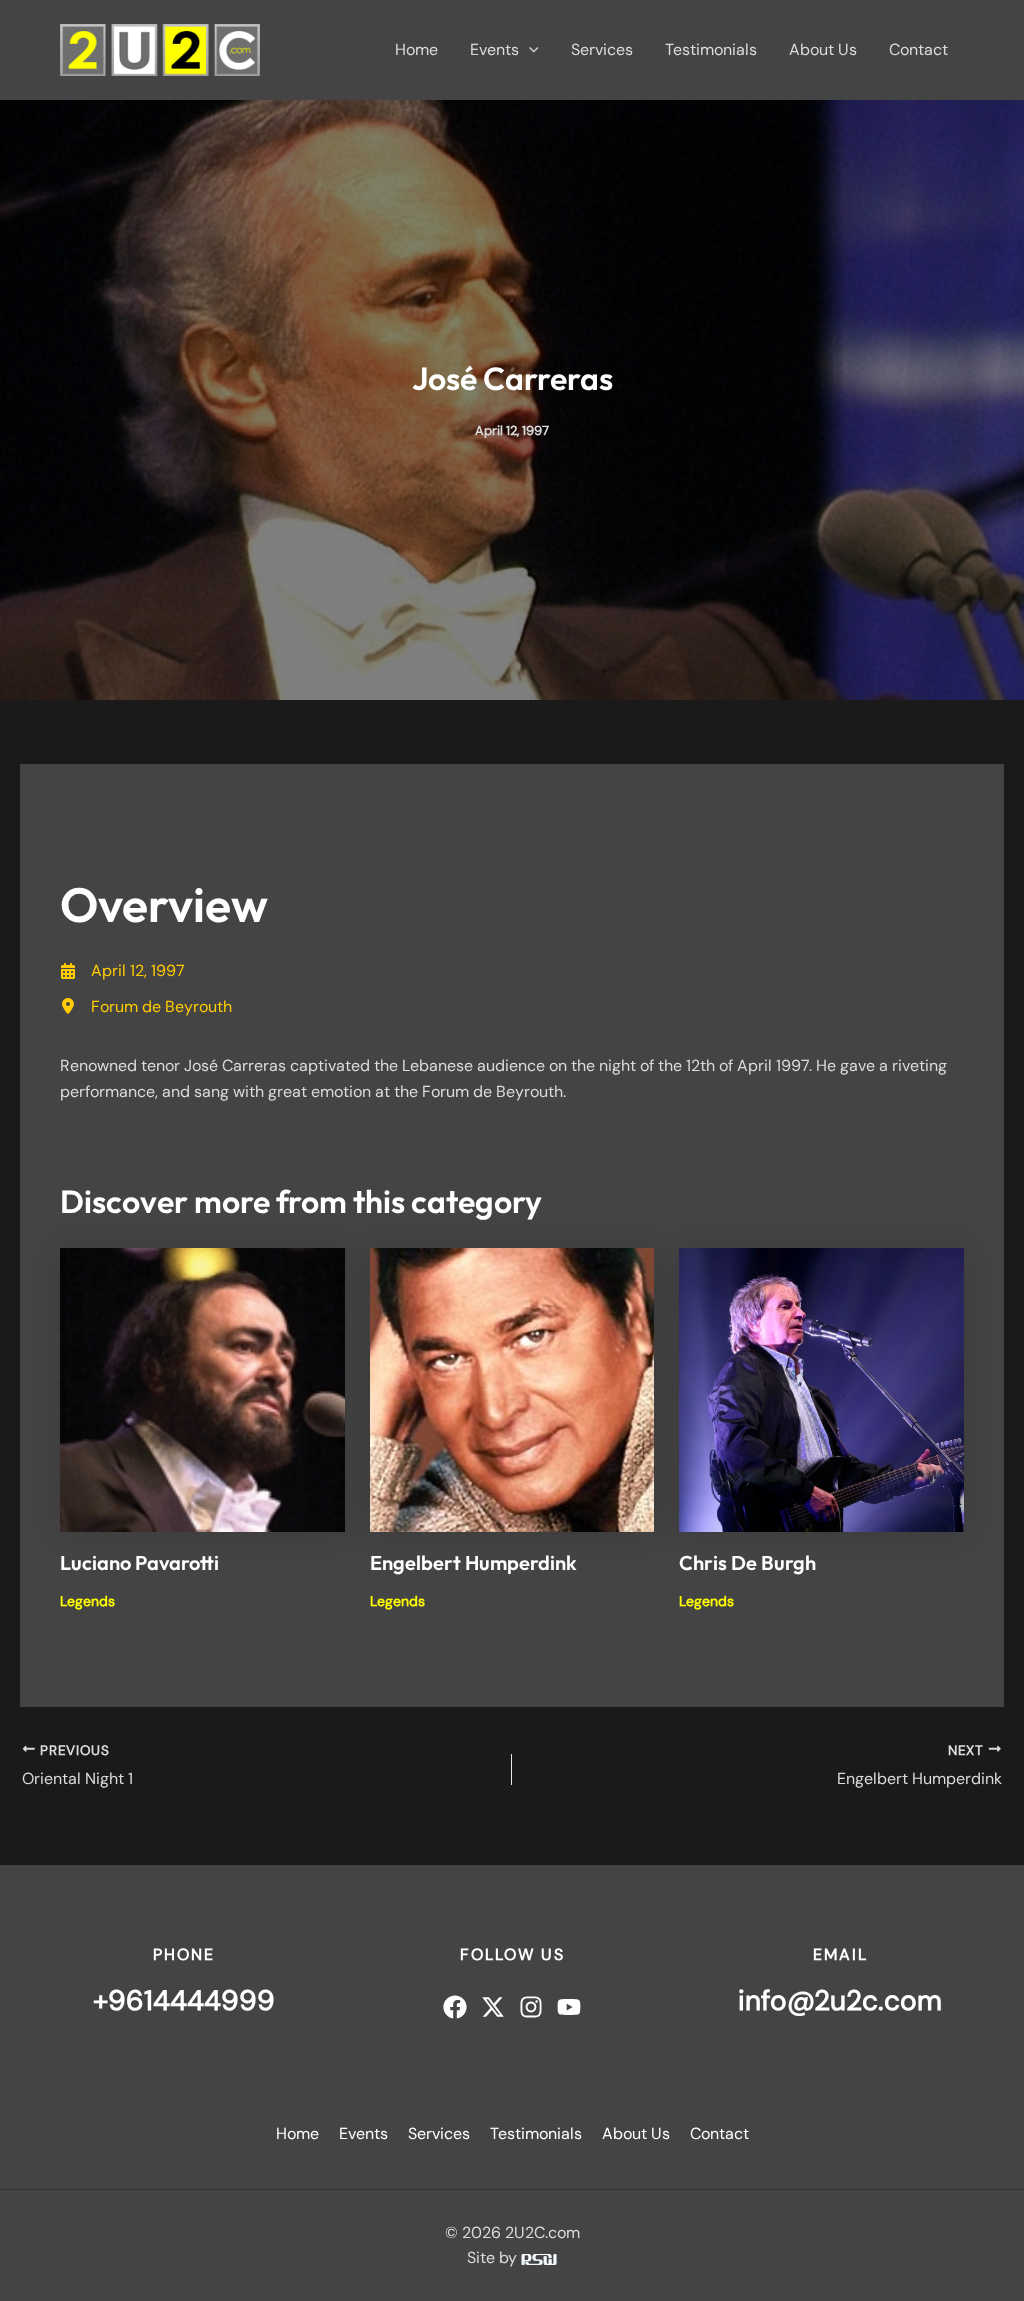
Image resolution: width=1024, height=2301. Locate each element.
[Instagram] (531, 2007)
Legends (87, 1601)
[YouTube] (569, 2007)
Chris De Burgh (747, 1562)
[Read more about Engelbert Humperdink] (512, 1388)
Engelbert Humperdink (473, 1562)
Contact (918, 49)
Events (494, 49)
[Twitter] (493, 2007)
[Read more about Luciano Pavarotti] (202, 1388)
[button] (529, 50)
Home (416, 49)
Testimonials (711, 49)
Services (602, 49)
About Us (823, 49)
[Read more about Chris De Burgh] (821, 1388)
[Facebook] (455, 2007)
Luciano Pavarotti (139, 1562)
